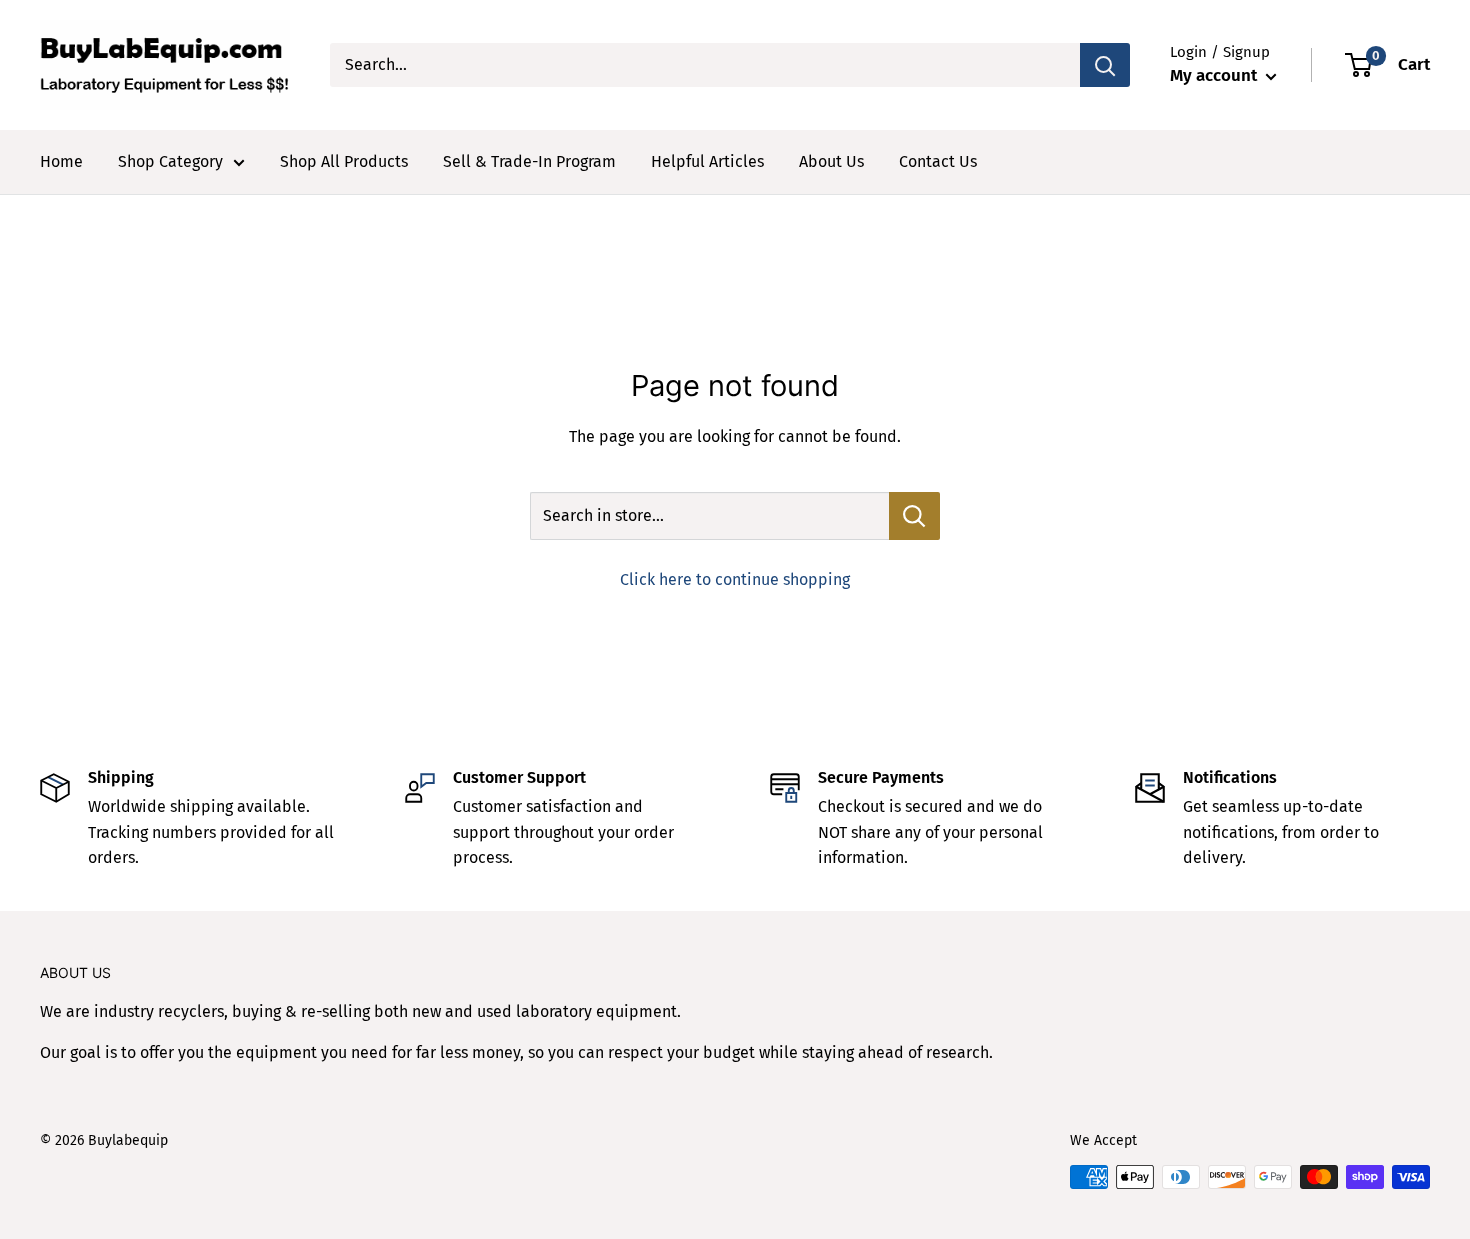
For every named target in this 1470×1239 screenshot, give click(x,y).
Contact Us (938, 161)
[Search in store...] (914, 516)
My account (1215, 75)
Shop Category (170, 161)
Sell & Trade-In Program (529, 161)
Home (61, 161)
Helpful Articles (707, 161)
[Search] (1105, 65)
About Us (831, 161)
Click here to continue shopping (735, 579)
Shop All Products (344, 161)
